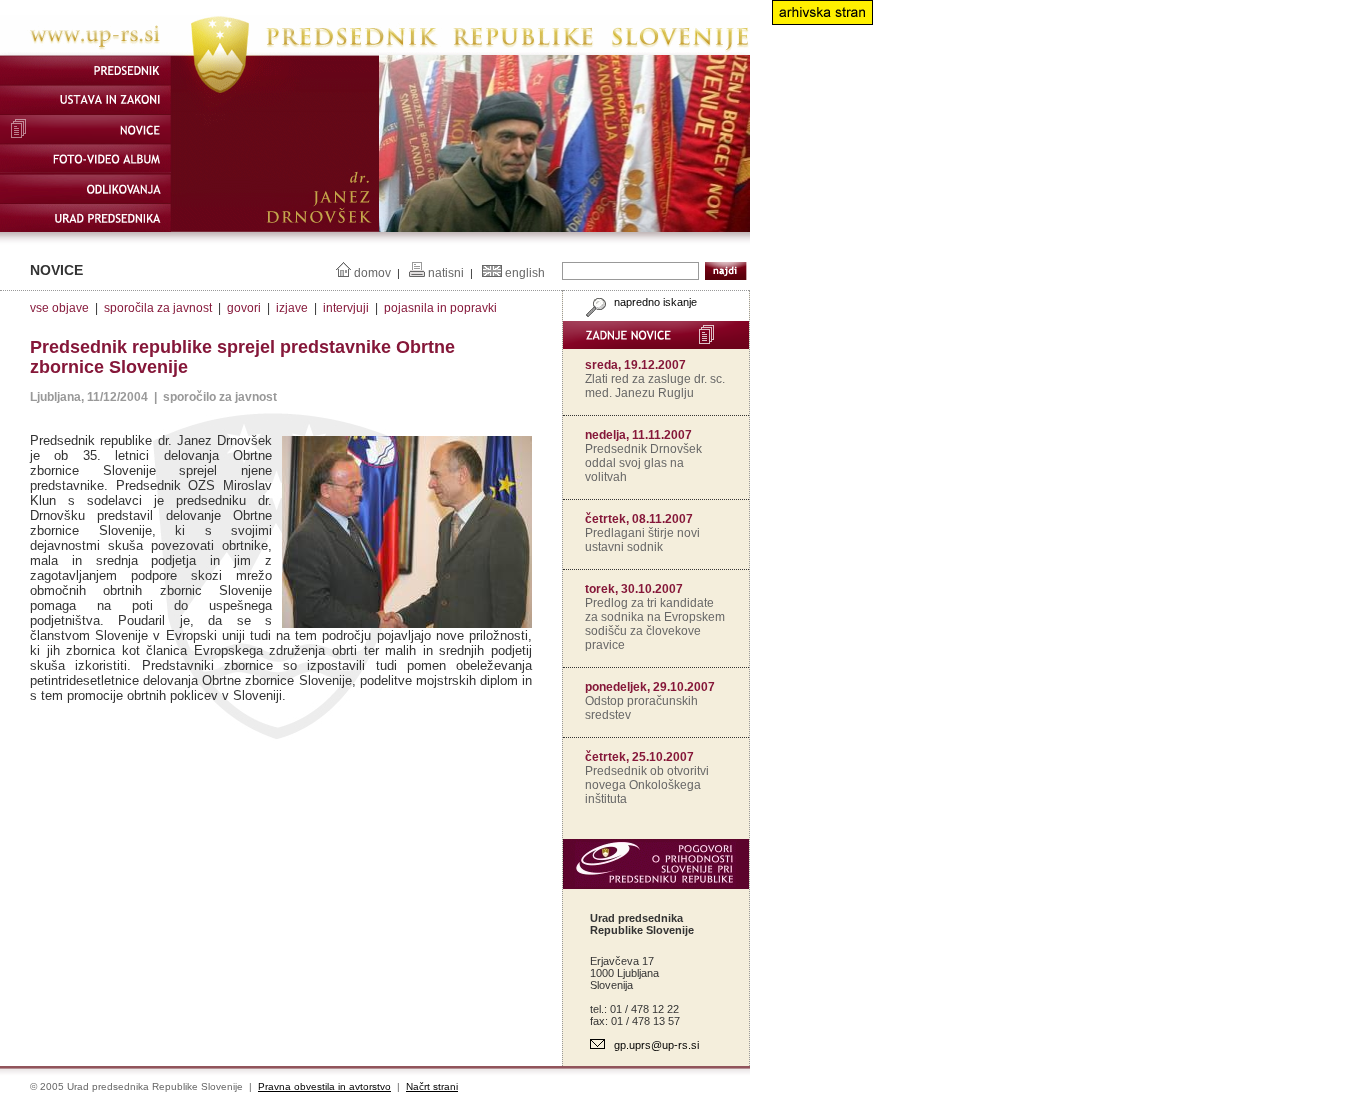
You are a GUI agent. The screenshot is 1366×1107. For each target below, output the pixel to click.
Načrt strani (432, 1086)
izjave (292, 308)
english (525, 273)
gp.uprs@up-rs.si (656, 1045)
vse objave (59, 308)
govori (244, 308)
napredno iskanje (654, 302)
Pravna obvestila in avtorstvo (324, 1086)
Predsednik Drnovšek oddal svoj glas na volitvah (643, 463)
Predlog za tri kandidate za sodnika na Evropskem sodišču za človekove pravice (655, 624)
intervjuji (346, 308)
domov (372, 273)
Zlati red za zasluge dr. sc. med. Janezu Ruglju (655, 386)
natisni (446, 273)
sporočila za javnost (158, 308)
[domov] (375, 51)
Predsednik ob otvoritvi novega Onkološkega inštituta (647, 785)
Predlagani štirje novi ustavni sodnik (642, 540)
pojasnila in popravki (440, 308)
